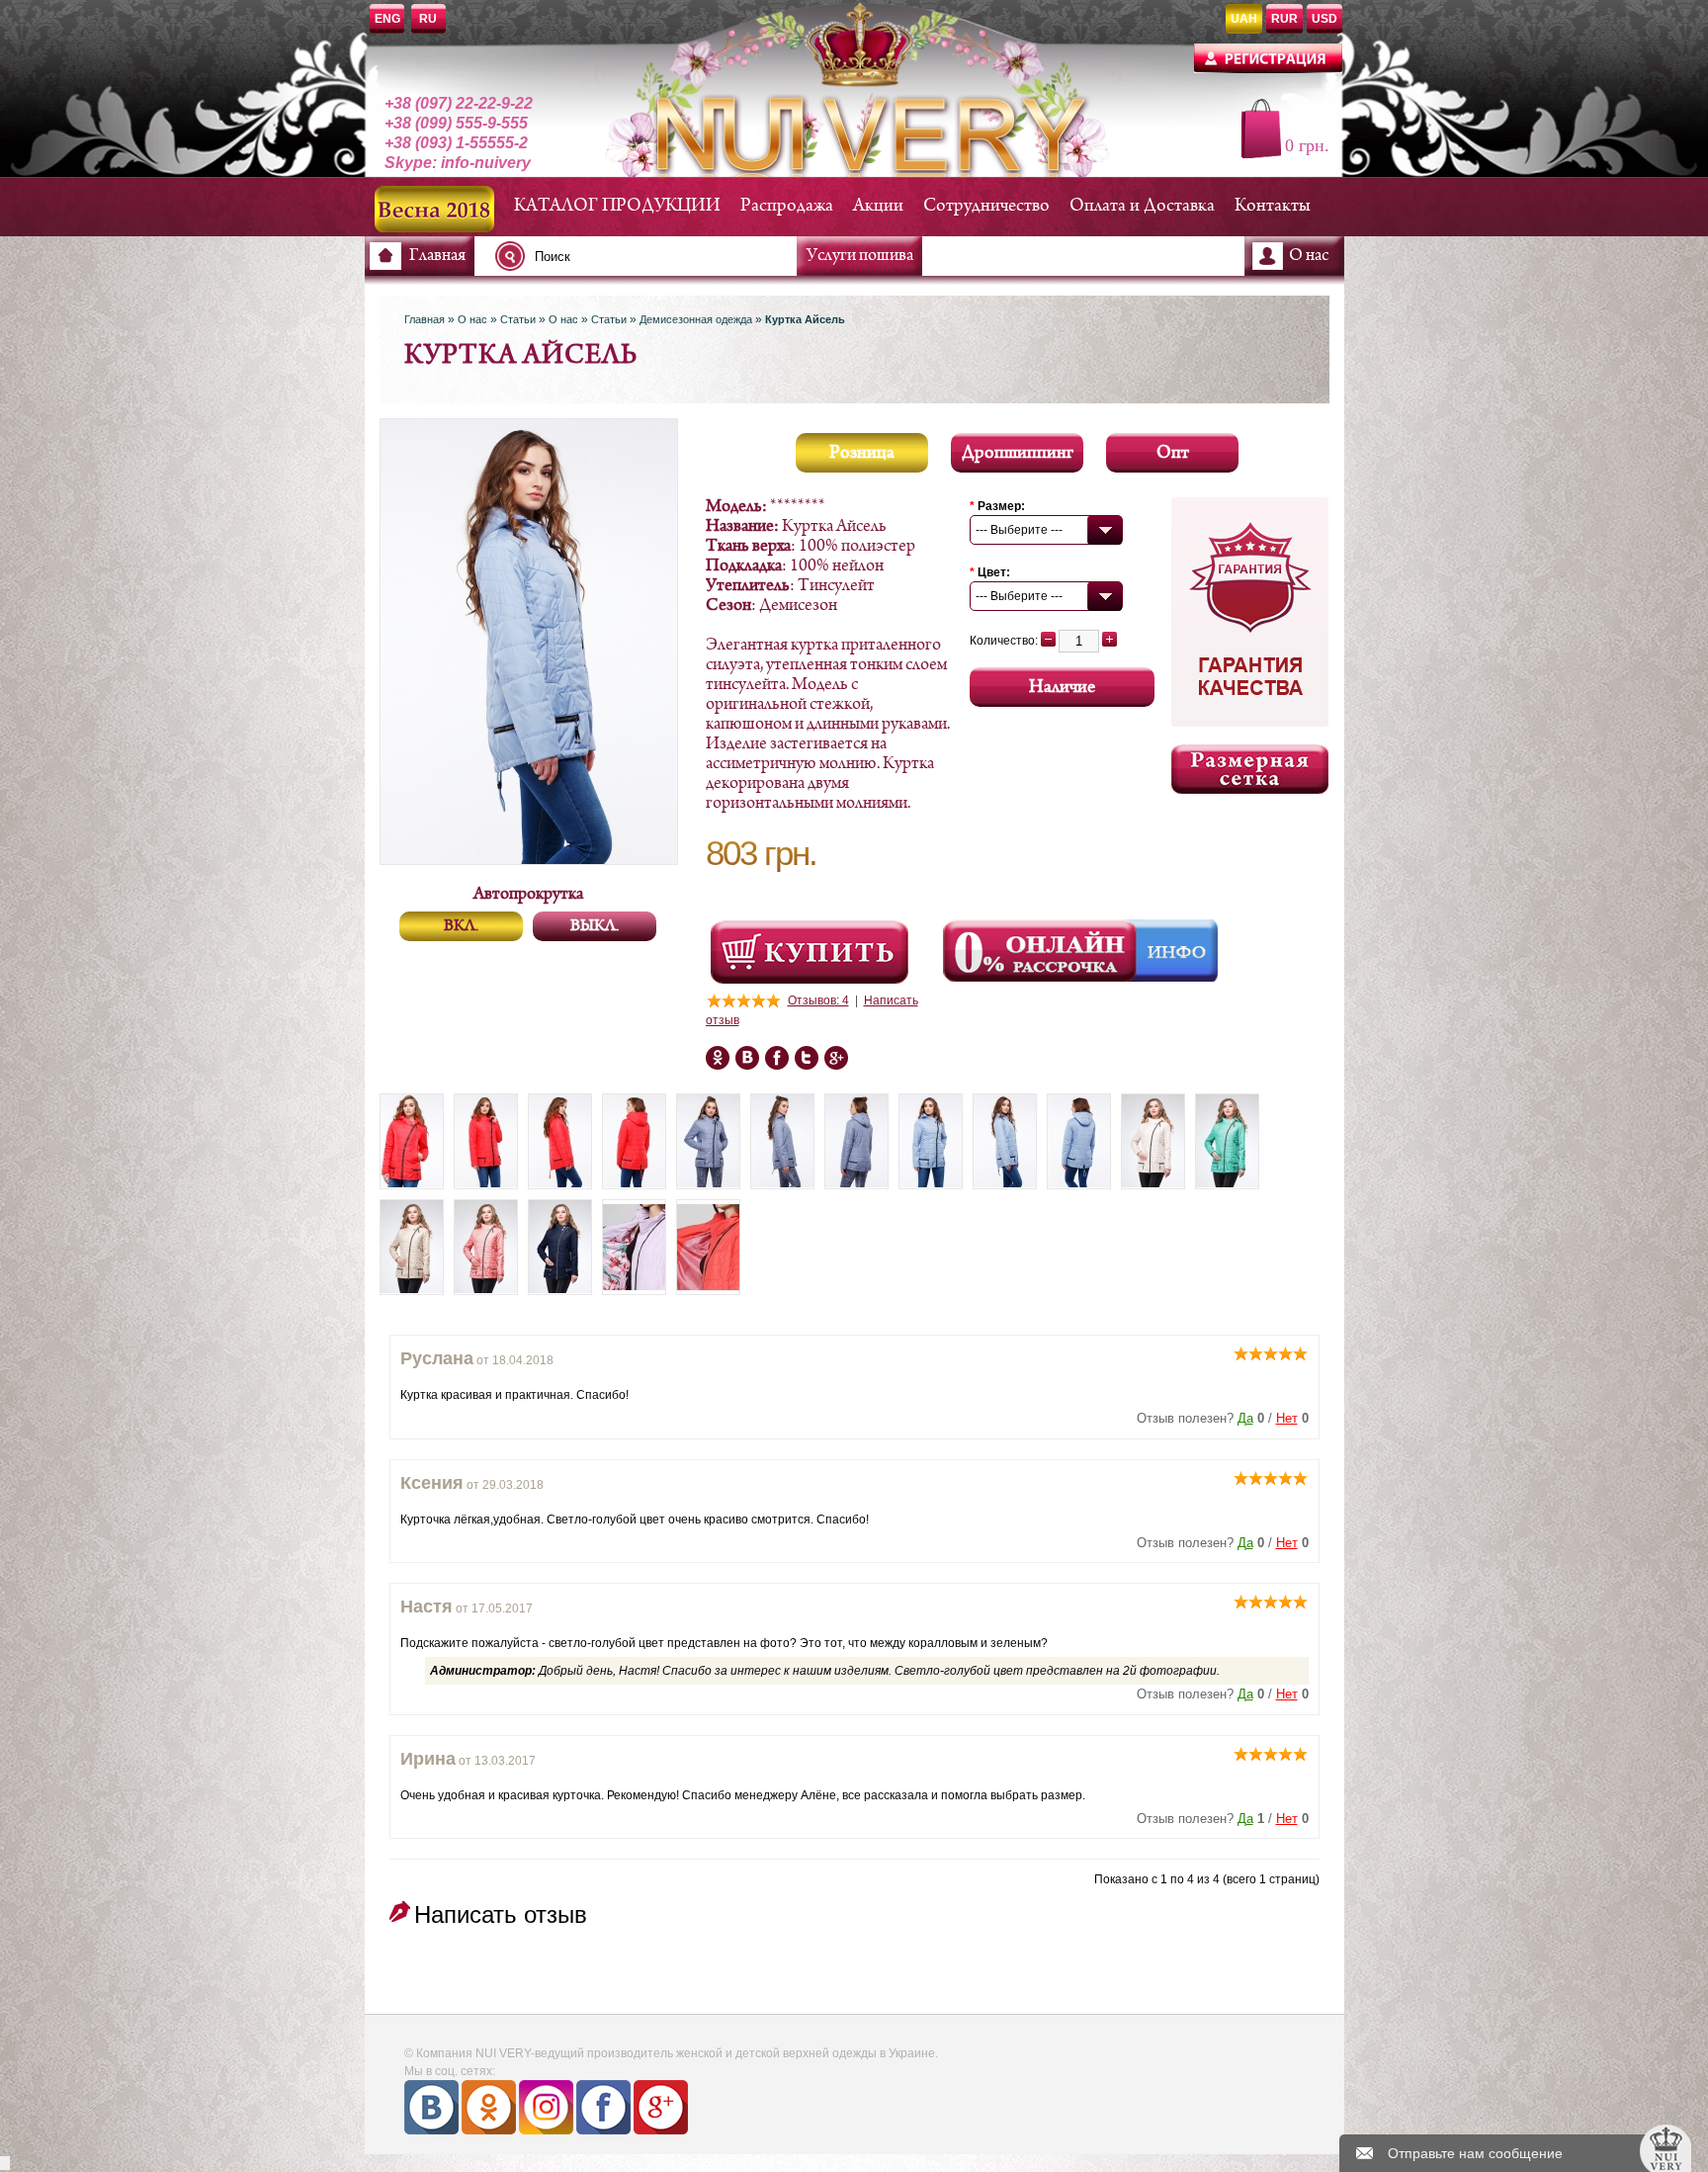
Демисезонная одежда (696, 319)
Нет (1287, 1418)
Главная (437, 256)
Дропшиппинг (1018, 453)
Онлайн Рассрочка (1042, 951)
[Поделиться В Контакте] (836, 1058)
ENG (387, 19)
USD (1324, 19)
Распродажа (787, 206)
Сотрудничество (986, 206)
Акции (878, 206)
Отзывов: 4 (818, 1000)
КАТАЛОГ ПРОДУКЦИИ (617, 206)
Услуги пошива (860, 256)
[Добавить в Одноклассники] (777, 1058)
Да (1245, 1418)
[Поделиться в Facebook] (718, 1058)
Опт (1173, 453)
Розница (862, 453)
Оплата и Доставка (1142, 206)
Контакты (1273, 206)
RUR (1284, 19)
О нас (1309, 256)
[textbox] (651, 256)
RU (428, 19)
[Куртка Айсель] (412, 1141)
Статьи (518, 319)
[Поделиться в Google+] (747, 1058)
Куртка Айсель (805, 319)
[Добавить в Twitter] (807, 1058)
